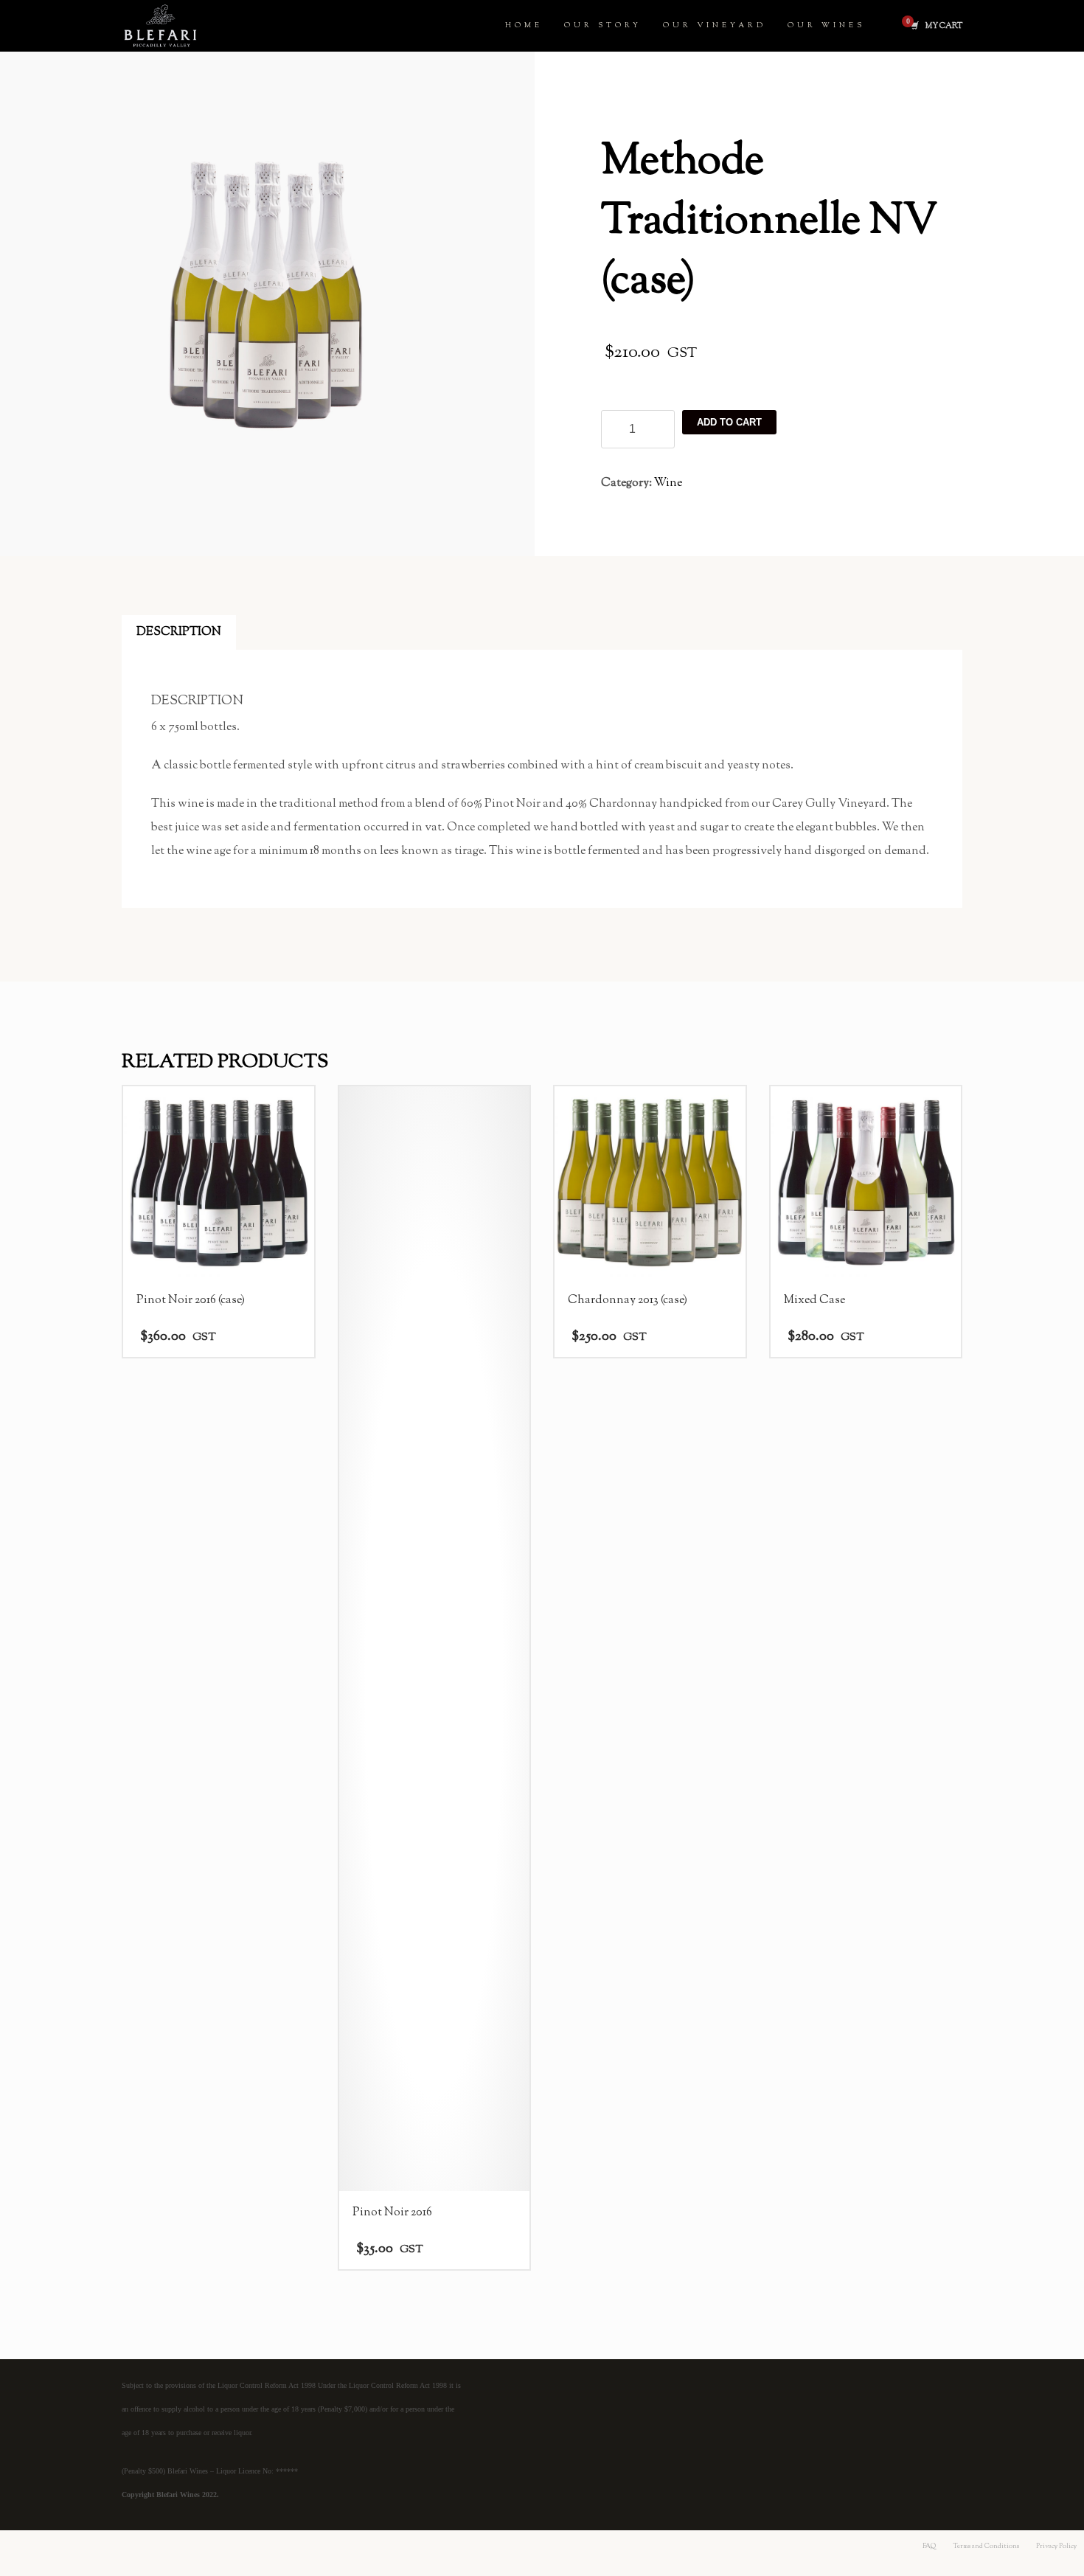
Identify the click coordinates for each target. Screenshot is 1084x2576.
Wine (668, 483)
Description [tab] (179, 632)
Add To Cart (729, 422)
